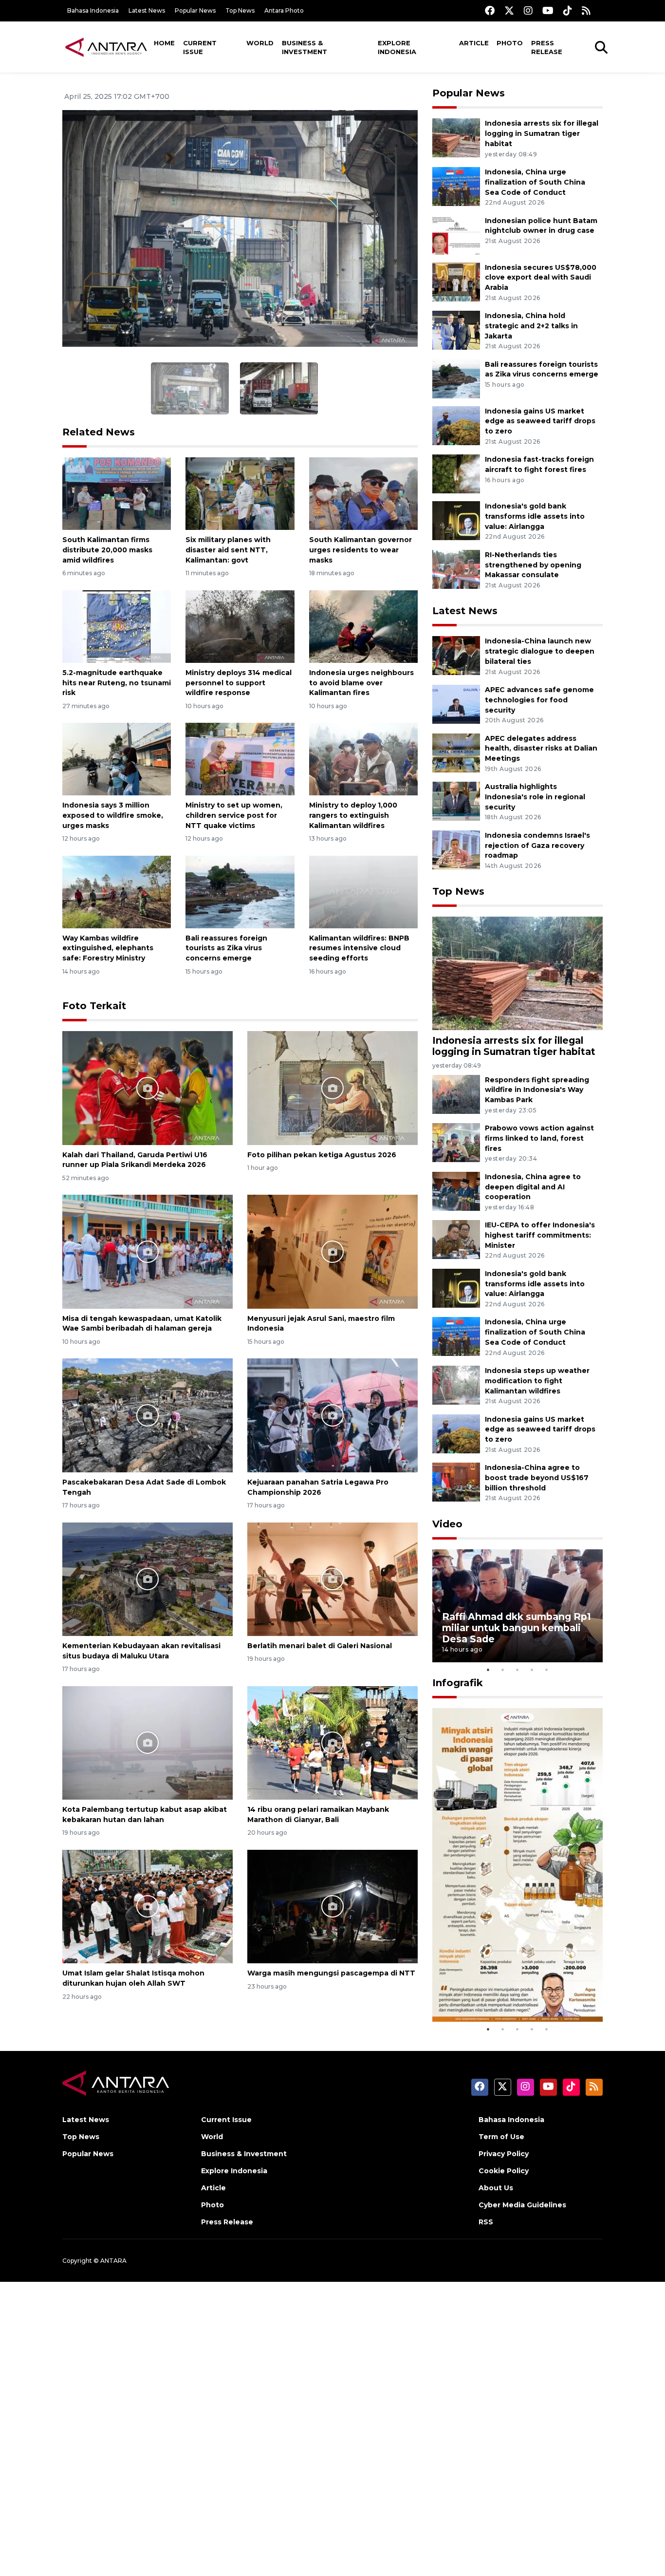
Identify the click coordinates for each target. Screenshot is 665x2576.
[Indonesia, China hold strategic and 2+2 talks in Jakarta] (456, 329)
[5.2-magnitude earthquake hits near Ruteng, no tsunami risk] (117, 626)
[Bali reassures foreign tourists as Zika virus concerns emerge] (240, 891)
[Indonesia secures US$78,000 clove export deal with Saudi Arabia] (456, 281)
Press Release (547, 47)
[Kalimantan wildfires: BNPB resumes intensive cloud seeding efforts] (363, 891)
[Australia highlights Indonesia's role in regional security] (456, 800)
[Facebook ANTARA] (490, 10)
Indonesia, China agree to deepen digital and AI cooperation (533, 1187)
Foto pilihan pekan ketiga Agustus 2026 (322, 1155)
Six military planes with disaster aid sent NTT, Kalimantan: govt (228, 550)
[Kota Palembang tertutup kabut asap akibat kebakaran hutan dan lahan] (148, 1742)
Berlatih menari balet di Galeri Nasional (320, 1646)
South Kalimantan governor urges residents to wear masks (360, 550)
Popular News (195, 10)
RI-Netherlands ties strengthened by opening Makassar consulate (533, 565)
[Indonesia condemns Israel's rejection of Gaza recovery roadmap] (456, 849)
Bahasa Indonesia (93, 10)
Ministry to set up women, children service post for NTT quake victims (234, 815)
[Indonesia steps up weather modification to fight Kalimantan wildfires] (456, 1384)
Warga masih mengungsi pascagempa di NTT (331, 1973)
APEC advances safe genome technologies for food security (539, 700)
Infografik (458, 1683)
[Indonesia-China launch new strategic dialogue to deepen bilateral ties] (456, 655)
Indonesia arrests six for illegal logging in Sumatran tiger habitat (542, 133)
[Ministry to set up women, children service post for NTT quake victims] (240, 759)
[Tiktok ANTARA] (568, 10)
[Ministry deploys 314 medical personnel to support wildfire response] (240, 626)
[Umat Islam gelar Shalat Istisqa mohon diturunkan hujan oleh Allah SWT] (148, 1906)
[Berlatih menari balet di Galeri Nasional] (332, 1578)
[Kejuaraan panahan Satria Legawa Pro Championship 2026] (332, 1415)
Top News (240, 10)
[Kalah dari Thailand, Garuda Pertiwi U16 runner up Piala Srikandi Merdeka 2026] (148, 1087)
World (260, 43)
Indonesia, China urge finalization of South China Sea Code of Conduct (535, 182)
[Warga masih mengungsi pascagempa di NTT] (332, 1906)
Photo (510, 43)
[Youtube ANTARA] (548, 10)
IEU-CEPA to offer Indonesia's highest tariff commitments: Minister (540, 1235)
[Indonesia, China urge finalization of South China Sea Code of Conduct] (456, 186)
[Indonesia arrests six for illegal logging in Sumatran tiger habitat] (456, 138)
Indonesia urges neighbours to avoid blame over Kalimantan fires (361, 683)
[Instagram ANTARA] (528, 10)
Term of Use (501, 2137)
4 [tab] (532, 1670)
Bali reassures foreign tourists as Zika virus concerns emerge (226, 948)
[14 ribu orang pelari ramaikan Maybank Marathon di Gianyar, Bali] (332, 1742)
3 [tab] (517, 1670)
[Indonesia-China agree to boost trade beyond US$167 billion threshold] (456, 1481)
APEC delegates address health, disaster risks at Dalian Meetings (541, 749)
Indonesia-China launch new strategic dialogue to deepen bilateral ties (540, 651)
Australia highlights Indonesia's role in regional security (535, 797)
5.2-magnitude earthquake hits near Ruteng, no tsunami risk (117, 683)
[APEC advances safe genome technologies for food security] (456, 704)
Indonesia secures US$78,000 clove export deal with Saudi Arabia (541, 278)
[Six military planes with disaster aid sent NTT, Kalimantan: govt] (240, 493)
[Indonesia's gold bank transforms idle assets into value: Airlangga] (456, 520)
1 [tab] (488, 1670)
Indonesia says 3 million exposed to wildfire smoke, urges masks (113, 815)
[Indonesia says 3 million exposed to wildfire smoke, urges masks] (117, 759)
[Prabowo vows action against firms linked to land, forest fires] (456, 1142)
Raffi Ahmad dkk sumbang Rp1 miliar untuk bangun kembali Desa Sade (517, 1628)
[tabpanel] (517, 1606)
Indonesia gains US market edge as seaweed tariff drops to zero (540, 421)
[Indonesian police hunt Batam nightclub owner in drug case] (456, 235)
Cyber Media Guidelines (522, 2205)
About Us (496, 2188)
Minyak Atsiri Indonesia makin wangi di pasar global (517, 1992)
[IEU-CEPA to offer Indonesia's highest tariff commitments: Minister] (456, 1239)
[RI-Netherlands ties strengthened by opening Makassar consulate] (456, 569)
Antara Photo (284, 10)
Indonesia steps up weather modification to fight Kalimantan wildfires (537, 1381)
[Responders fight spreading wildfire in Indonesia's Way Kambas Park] (456, 1094)
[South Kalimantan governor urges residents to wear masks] (363, 493)
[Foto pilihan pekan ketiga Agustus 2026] (332, 1087)
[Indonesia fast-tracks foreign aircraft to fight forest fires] (456, 474)
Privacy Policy (504, 2154)
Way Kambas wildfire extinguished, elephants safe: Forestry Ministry (108, 948)
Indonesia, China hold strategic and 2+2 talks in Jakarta (531, 326)
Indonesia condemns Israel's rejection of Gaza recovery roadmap (537, 846)
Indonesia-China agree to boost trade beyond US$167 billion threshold (537, 1478)
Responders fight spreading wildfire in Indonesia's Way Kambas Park (537, 1090)
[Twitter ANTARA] (509, 10)
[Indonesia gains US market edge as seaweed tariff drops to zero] (456, 425)
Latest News (147, 10)
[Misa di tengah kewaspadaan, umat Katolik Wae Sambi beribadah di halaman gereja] (148, 1251)
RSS (486, 2222)
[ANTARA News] (106, 47)
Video (447, 1524)
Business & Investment (305, 47)
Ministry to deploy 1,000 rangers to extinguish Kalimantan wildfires (353, 815)
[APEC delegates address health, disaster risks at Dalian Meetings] (456, 752)
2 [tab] (503, 1670)
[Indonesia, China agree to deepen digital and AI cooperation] (456, 1191)
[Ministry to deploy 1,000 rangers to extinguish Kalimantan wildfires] (363, 759)
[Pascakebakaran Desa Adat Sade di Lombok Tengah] (148, 1415)
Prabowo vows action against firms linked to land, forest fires (539, 1138)
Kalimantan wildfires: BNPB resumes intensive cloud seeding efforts (359, 948)
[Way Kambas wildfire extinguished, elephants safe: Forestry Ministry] (117, 891)
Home (164, 43)
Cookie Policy (504, 2171)
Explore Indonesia (397, 47)
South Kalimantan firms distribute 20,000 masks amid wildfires (107, 550)
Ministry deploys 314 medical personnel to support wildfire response (239, 683)
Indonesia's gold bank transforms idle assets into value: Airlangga (535, 516)
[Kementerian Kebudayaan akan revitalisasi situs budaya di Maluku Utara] (148, 1578)
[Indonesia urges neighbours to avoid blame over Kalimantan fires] (363, 626)
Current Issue (200, 47)
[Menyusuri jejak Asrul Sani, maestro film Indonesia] (332, 1251)
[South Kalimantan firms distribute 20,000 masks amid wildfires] (117, 493)
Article (474, 43)
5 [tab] (547, 1670)
